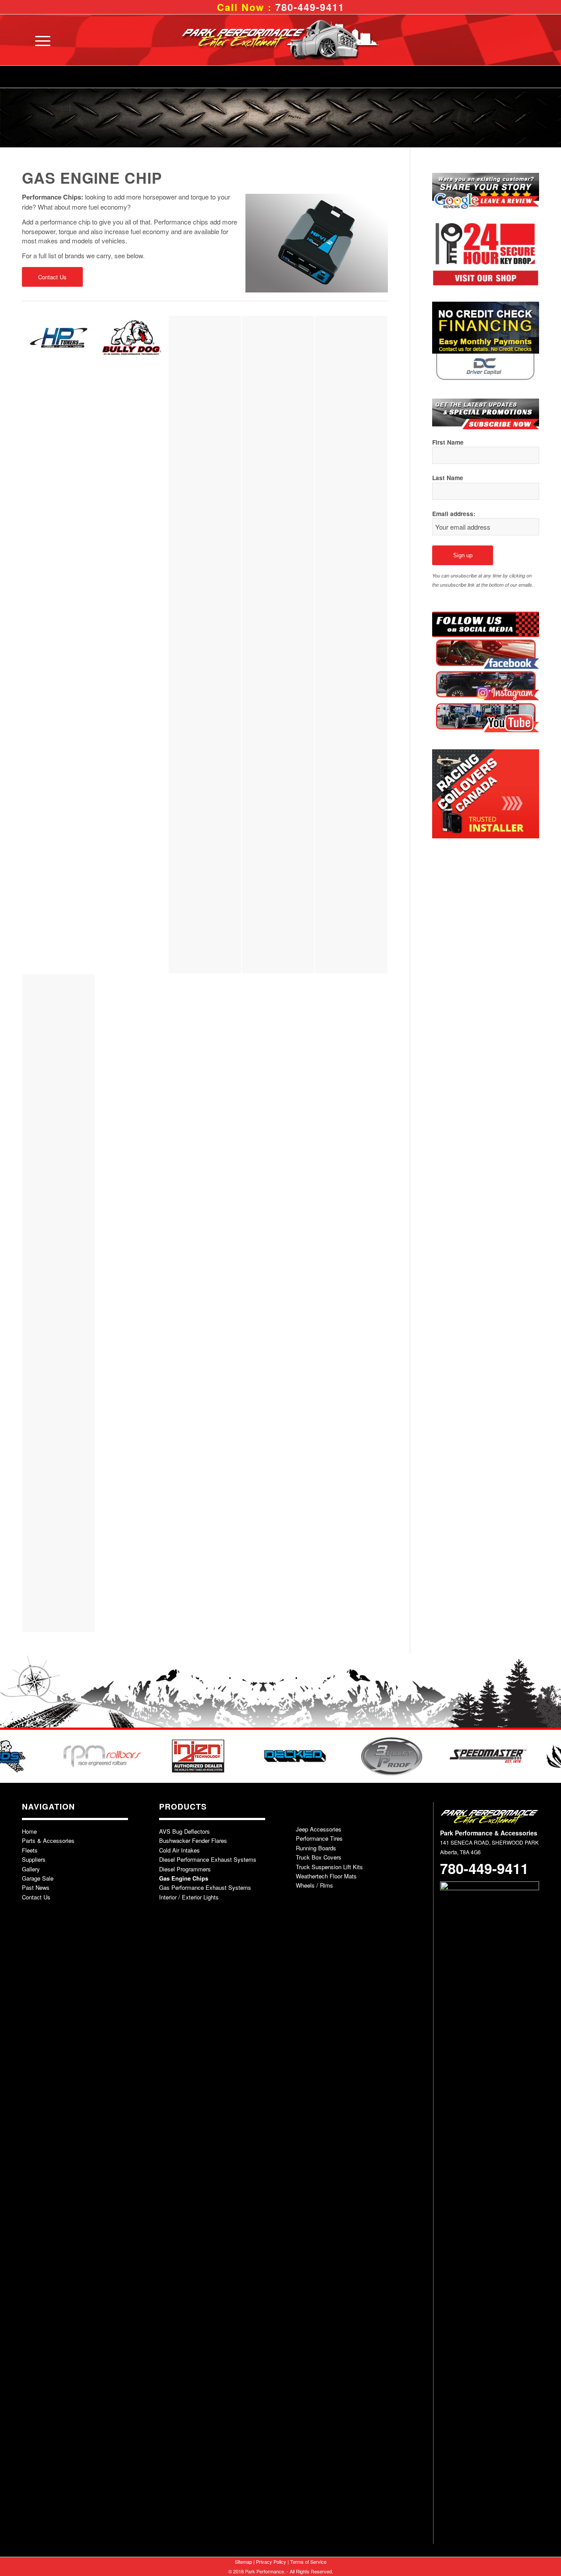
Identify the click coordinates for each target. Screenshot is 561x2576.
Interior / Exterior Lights (189, 1897)
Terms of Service (308, 2562)
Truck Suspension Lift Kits (329, 1867)
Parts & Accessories (48, 1840)
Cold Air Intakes (179, 1850)
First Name (448, 442)
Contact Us (36, 1897)
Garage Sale (38, 1878)
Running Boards (316, 1848)
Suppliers (34, 1859)
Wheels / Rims (314, 1885)
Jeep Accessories (319, 1829)
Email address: (454, 513)
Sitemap (243, 2562)
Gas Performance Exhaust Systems (205, 1887)
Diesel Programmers (185, 1869)
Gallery (31, 1869)
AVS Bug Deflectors (185, 1831)
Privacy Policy (271, 2562)
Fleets (30, 1850)
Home (29, 1831)
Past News (36, 1887)
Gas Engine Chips (184, 1878)
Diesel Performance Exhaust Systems (208, 1859)
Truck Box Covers (319, 1857)
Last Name (448, 477)
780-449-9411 (310, 7)
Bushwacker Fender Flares (193, 1840)
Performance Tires (319, 1838)
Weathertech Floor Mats (326, 1876)
